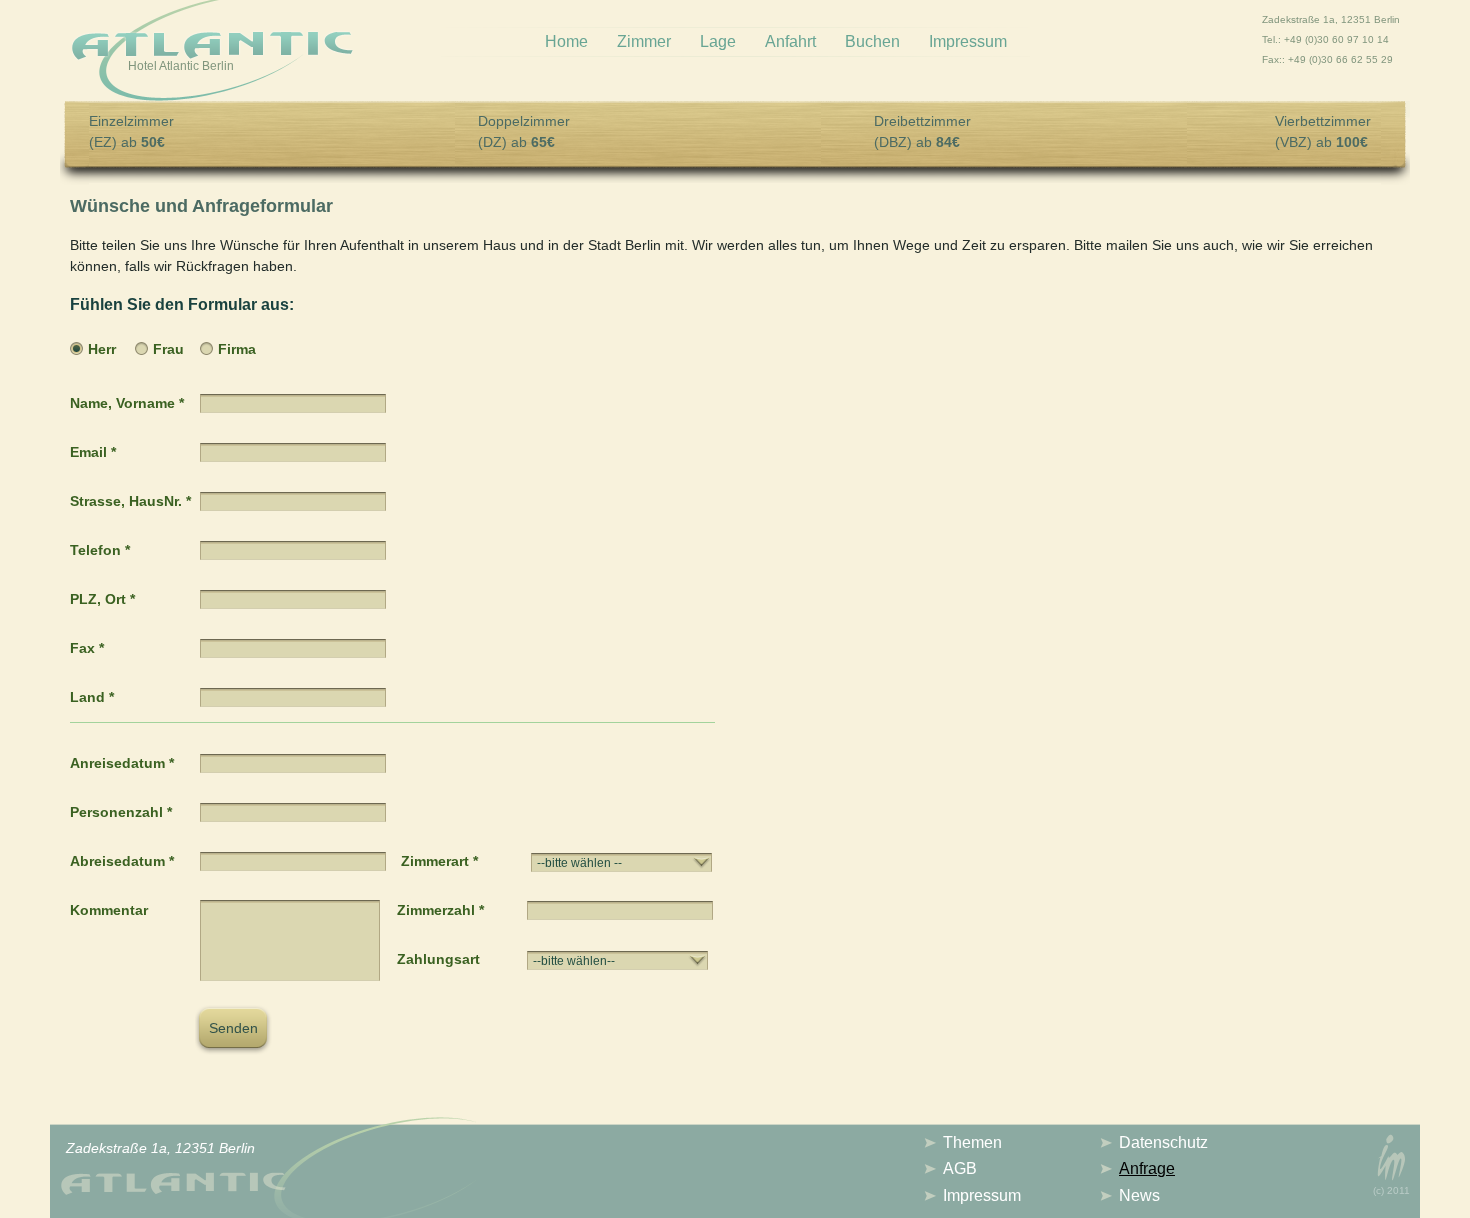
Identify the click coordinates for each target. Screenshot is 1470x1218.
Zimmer (644, 41)
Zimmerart (439, 861)
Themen (972, 1142)
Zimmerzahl (440, 910)
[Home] (212, 53)
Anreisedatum (122, 763)
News (1139, 1195)
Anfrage (1147, 1168)
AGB (960, 1168)
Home (566, 41)
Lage (718, 41)
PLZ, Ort (102, 599)
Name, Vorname (127, 403)
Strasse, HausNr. (130, 501)
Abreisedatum (122, 861)
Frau (168, 349)
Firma (237, 349)
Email (93, 452)
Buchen (872, 41)
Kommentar (109, 910)
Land (92, 697)
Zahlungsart (438, 959)
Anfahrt (790, 41)
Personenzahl (121, 812)
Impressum (968, 41)
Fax (87, 648)
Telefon (100, 550)
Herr (102, 349)
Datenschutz (1163, 1142)
